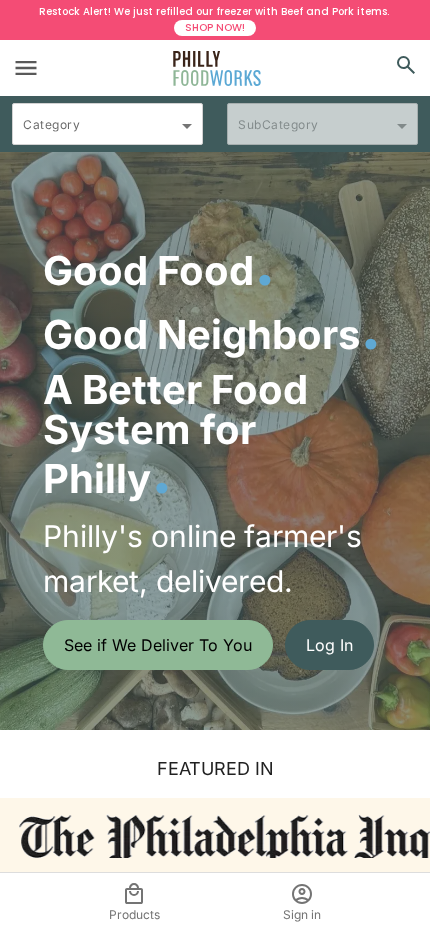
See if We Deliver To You (158, 645)
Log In (329, 645)
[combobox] (107, 133)
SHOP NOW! (215, 27)
